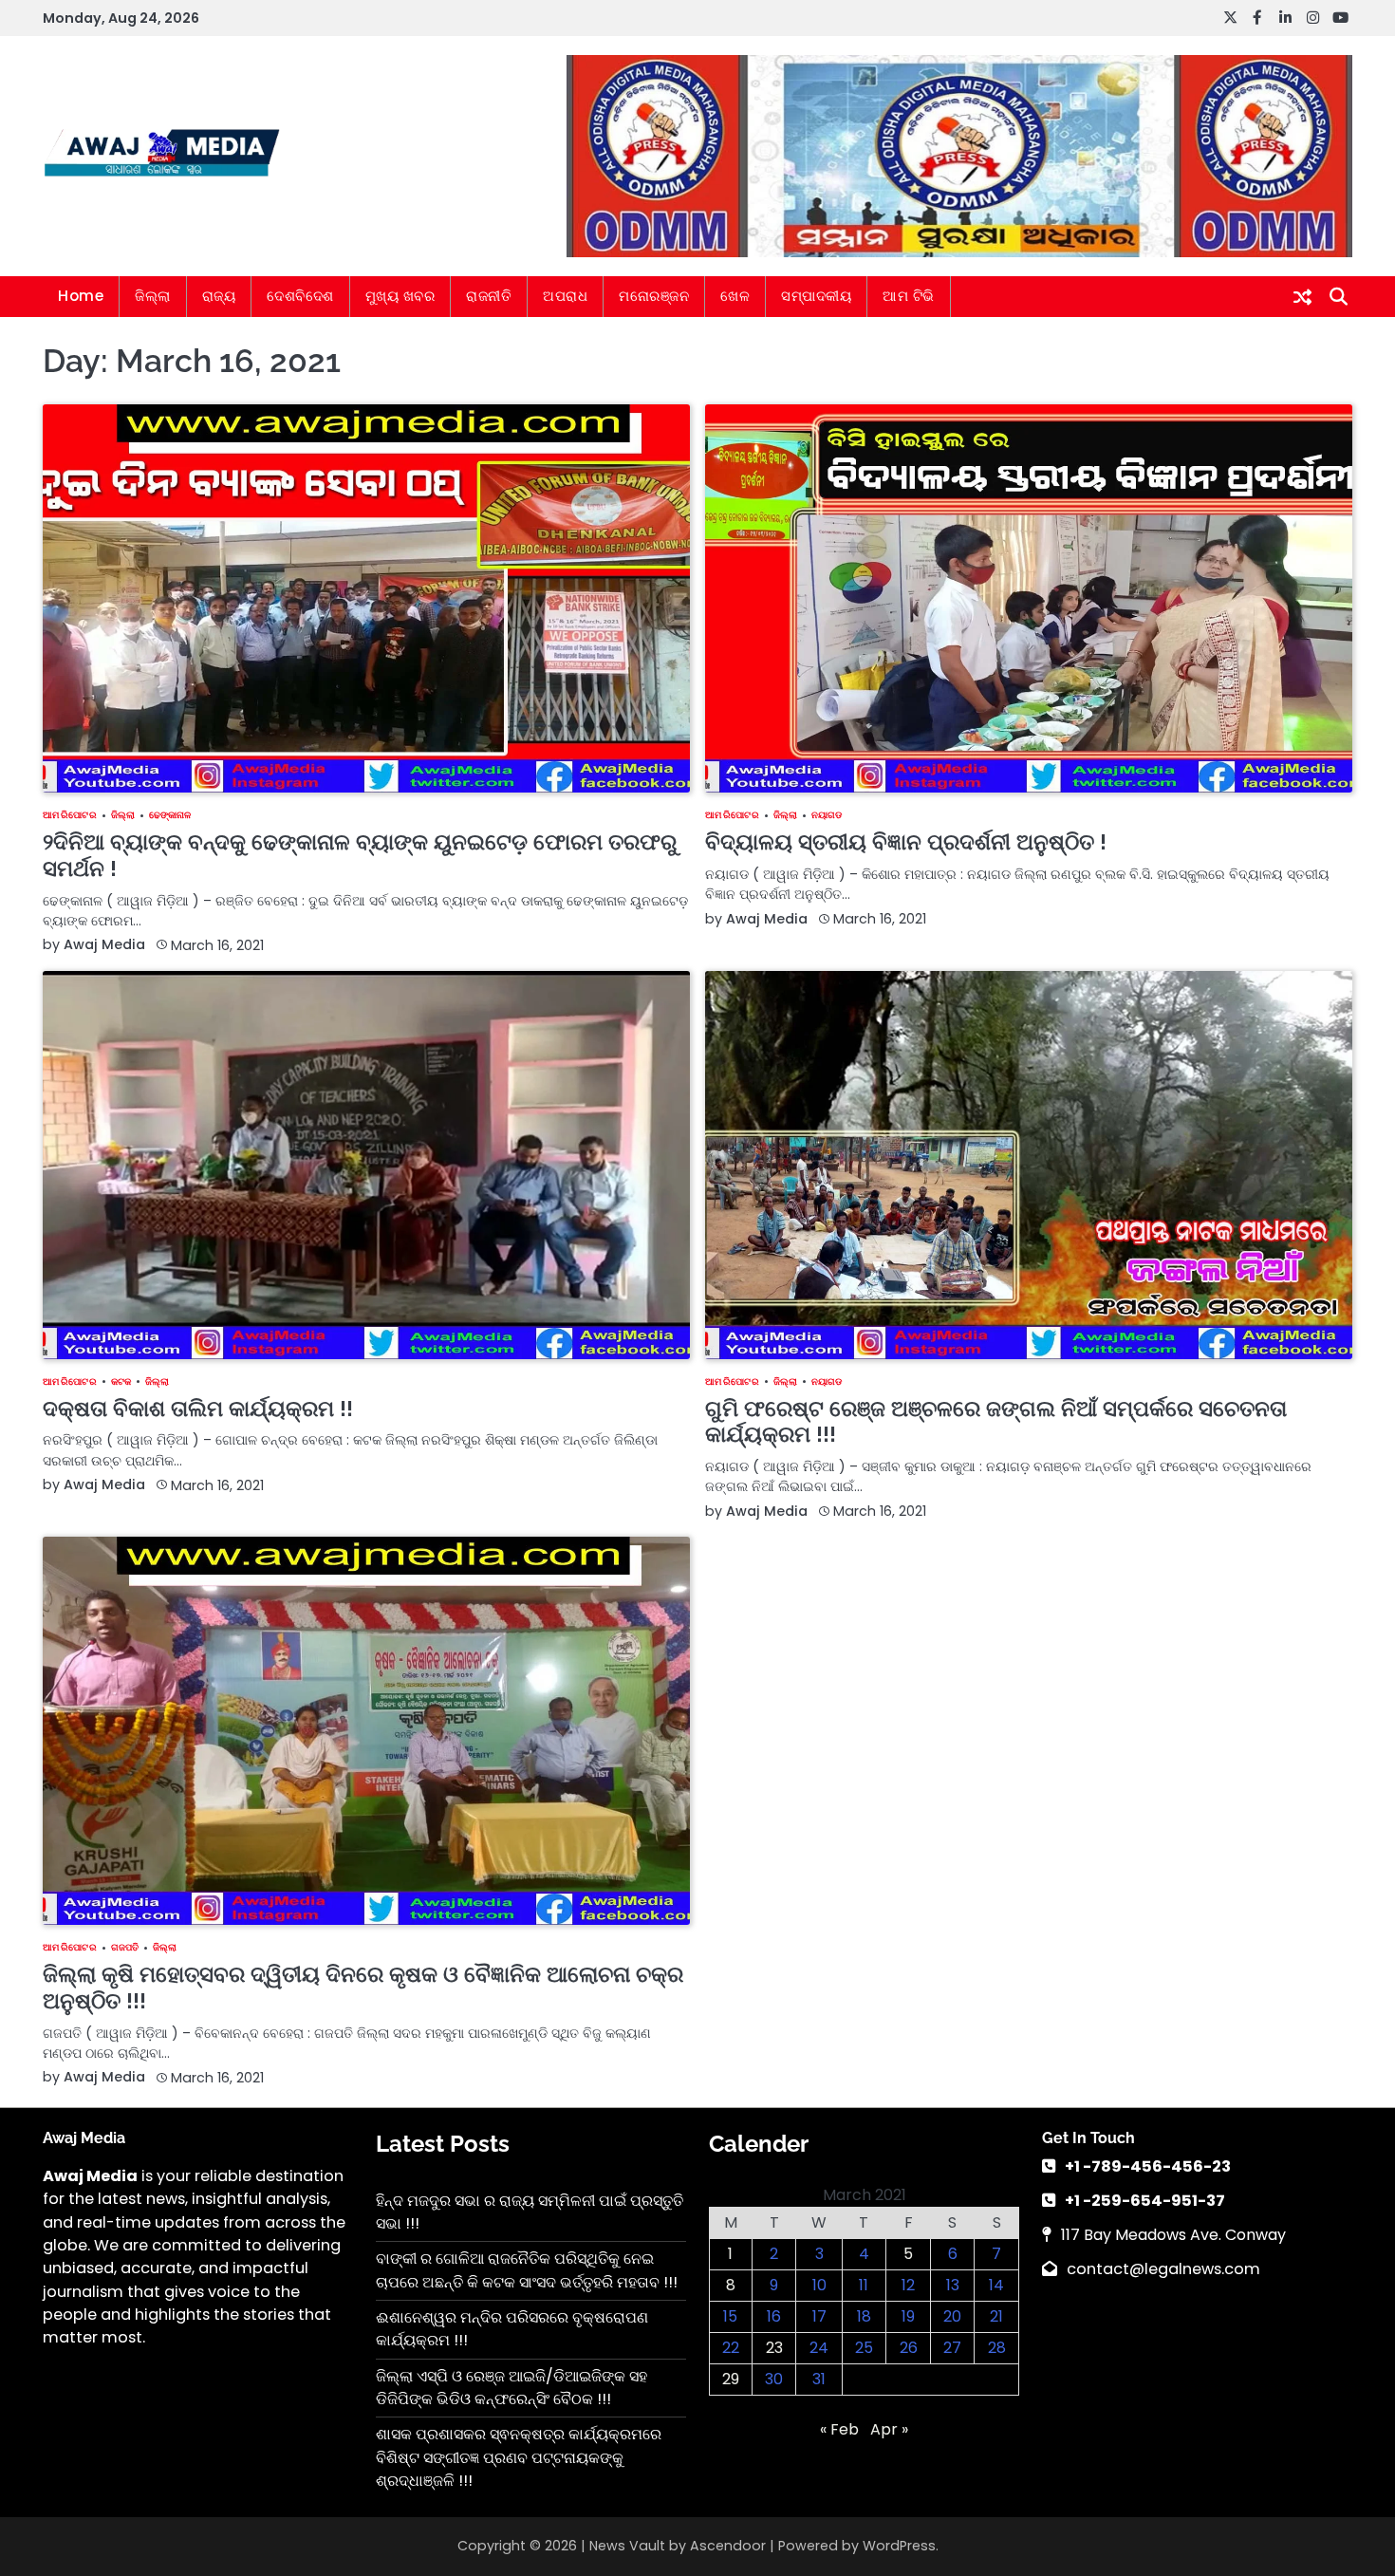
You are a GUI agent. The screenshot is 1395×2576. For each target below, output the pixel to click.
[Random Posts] (1302, 297)
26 (909, 2348)
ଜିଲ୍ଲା (153, 296)
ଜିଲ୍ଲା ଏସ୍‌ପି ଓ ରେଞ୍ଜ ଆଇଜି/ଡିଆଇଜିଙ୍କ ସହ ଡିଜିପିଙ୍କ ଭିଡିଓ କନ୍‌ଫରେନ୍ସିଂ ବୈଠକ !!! (512, 2388)
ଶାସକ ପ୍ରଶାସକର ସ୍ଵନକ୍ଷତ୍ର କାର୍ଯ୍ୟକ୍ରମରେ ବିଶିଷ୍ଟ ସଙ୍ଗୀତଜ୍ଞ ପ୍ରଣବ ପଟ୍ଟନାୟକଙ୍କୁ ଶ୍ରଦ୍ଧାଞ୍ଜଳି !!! (519, 2457)
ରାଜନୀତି (489, 296)
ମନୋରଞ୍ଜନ (654, 296)
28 (997, 2348)
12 (908, 2285)
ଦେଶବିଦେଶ (300, 296)
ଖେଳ (735, 296)
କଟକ (121, 1382)
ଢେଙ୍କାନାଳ (170, 815)
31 (819, 2379)
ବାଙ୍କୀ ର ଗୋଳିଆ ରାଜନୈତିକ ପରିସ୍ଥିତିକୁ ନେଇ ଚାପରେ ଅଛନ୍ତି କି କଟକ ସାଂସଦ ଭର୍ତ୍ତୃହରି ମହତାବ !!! (527, 2270)
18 (864, 2316)
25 (864, 2348)
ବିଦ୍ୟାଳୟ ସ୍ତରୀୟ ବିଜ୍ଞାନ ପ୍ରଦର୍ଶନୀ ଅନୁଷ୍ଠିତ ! (906, 841)
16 (774, 2316)
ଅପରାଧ (565, 296)
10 (819, 2285)
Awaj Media (104, 944)
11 (864, 2285)
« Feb (839, 2429)
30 (774, 2379)
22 (731, 2348)
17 (819, 2316)
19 (908, 2316)
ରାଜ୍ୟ (219, 296)
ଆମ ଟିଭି (909, 296)
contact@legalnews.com (1163, 2269)
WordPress (899, 2546)
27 (952, 2348)
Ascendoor (728, 2546)
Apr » (889, 2429)
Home (81, 296)
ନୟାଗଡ (827, 815)
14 (996, 2285)
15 (730, 2316)
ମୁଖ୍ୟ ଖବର (400, 296)
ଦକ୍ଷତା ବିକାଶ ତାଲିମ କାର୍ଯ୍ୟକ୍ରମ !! (198, 1408)
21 (996, 2316)
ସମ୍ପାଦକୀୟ (816, 296)
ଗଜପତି (125, 1948)
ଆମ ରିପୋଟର (70, 815)
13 (953, 2285)
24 (819, 2348)
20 (952, 2316)
